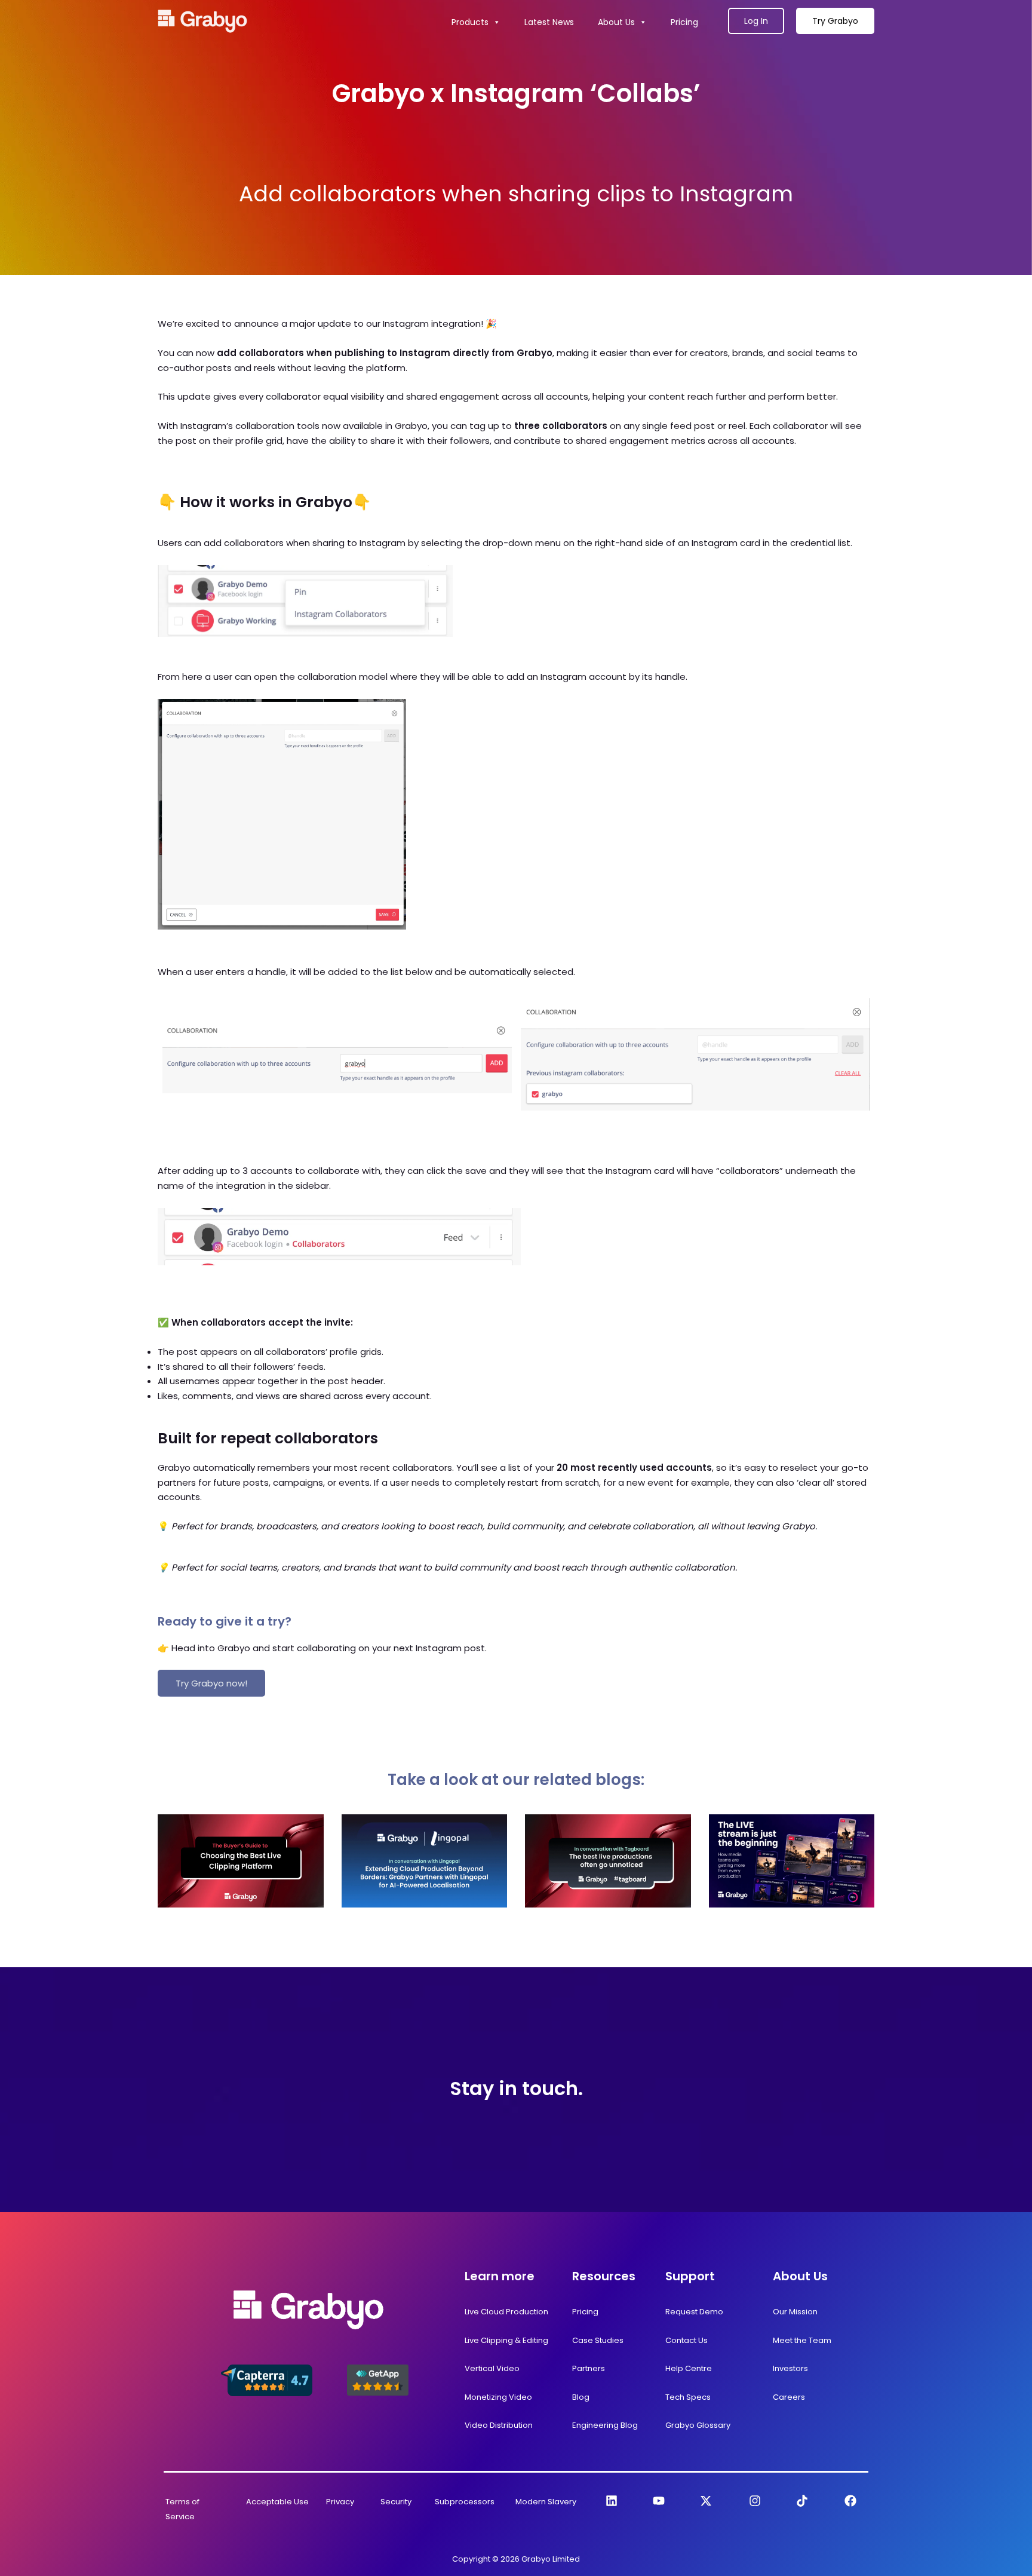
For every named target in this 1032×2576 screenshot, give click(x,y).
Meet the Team (802, 2340)
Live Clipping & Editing (506, 2340)
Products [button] (470, 22)
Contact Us (687, 2340)
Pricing (684, 22)
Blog (581, 2397)
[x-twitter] (706, 2501)
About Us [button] (616, 22)
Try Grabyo (835, 21)
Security (396, 2502)
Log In (756, 21)
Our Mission (795, 2312)
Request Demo (694, 2312)
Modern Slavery (546, 2502)
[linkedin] (612, 2501)
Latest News (549, 22)
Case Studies (598, 2340)
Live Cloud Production (506, 2312)
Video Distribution (499, 2425)
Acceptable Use (277, 2502)
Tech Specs (688, 2397)
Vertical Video (492, 2368)
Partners (589, 2368)
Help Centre (689, 2368)
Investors (790, 2368)
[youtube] (659, 2501)
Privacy (340, 2502)
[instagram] (755, 2501)
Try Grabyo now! (211, 1683)
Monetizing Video (498, 2397)
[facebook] (850, 2501)
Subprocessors (465, 2502)
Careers (789, 2397)
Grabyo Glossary (698, 2425)
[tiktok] (802, 2501)
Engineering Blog (605, 2425)
